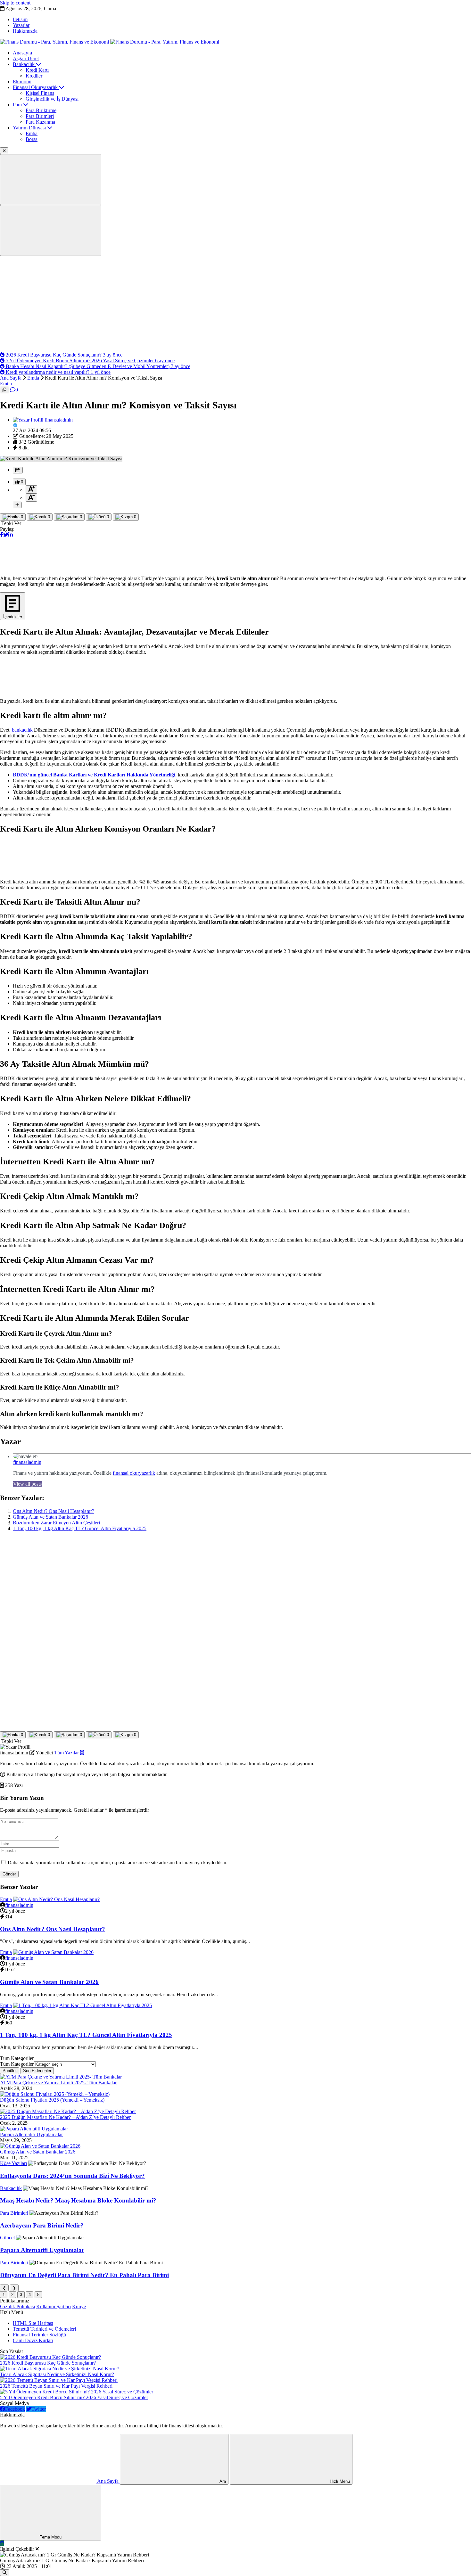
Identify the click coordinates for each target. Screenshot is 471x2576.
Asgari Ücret (26, 58)
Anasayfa (22, 53)
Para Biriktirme (41, 110)
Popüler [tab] (10, 2071)
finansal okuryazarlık (134, 1473)
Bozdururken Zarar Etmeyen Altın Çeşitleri (56, 1523)
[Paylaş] (18, 470)
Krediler (34, 76)
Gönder (9, 1874)
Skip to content (15, 3)
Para (18, 105)
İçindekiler (13, 617)
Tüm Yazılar (67, 1753)
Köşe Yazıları (13, 2163)
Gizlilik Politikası (17, 2306)
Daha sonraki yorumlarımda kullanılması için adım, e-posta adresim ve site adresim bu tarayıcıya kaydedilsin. (118, 1862)
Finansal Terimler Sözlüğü (39, 2335)
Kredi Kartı (37, 70)
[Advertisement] (235, 304)
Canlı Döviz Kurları (33, 2340)
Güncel (7, 2238)
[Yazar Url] (29, 420)
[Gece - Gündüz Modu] (51, 2532)
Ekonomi (22, 82)
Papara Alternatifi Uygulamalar (31, 2134)
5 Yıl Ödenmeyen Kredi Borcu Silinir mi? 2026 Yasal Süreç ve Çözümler (74, 2397)
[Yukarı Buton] (2, 2543)
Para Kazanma (40, 122)
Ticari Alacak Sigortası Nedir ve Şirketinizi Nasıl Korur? (57, 2374)
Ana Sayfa (11, 378)
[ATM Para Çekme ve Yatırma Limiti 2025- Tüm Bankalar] (61, 2077)
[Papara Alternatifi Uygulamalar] (34, 2129)
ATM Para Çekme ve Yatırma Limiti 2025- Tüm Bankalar (58, 2083)
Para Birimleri (40, 116)
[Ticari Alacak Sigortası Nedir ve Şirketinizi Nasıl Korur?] (60, 2369)
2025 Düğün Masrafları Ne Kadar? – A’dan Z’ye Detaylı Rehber (65, 2117)
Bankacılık (24, 64)
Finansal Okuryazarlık (36, 87)
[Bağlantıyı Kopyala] (4, 390)
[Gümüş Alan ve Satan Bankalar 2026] (40, 2146)
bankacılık (22, 730)
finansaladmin (27, 1462)
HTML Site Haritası (33, 2323)
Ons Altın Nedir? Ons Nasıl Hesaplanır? (54, 1511)
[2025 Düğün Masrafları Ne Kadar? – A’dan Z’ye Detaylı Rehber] (68, 2111)
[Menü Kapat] (4, 151)
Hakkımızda (25, 31)
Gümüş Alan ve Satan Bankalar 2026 (50, 1517)
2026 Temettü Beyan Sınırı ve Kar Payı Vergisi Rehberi (56, 2386)
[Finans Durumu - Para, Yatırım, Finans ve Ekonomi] (110, 42)
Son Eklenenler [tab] (37, 2071)
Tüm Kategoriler (17, 2064)
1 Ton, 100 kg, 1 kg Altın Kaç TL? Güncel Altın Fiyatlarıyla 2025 (80, 1528)
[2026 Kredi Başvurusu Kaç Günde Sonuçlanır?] (50, 2357)
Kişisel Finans (40, 93)
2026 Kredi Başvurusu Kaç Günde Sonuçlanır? (48, 2363)
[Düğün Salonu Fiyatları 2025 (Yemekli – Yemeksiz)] (55, 2094)
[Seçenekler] (17, 505)
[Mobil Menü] (51, 180)
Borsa (32, 139)
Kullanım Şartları (54, 2306)
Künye (79, 2306)
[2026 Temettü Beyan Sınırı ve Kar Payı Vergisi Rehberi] (59, 2380)
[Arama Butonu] (51, 230)
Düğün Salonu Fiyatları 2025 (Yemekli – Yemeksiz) (52, 2100)
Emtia (32, 133)
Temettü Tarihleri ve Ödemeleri (44, 2329)
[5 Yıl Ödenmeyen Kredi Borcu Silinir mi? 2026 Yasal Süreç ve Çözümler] (77, 2392)
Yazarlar (21, 25)
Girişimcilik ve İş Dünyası (52, 99)
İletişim (20, 19)
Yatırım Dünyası (30, 128)
